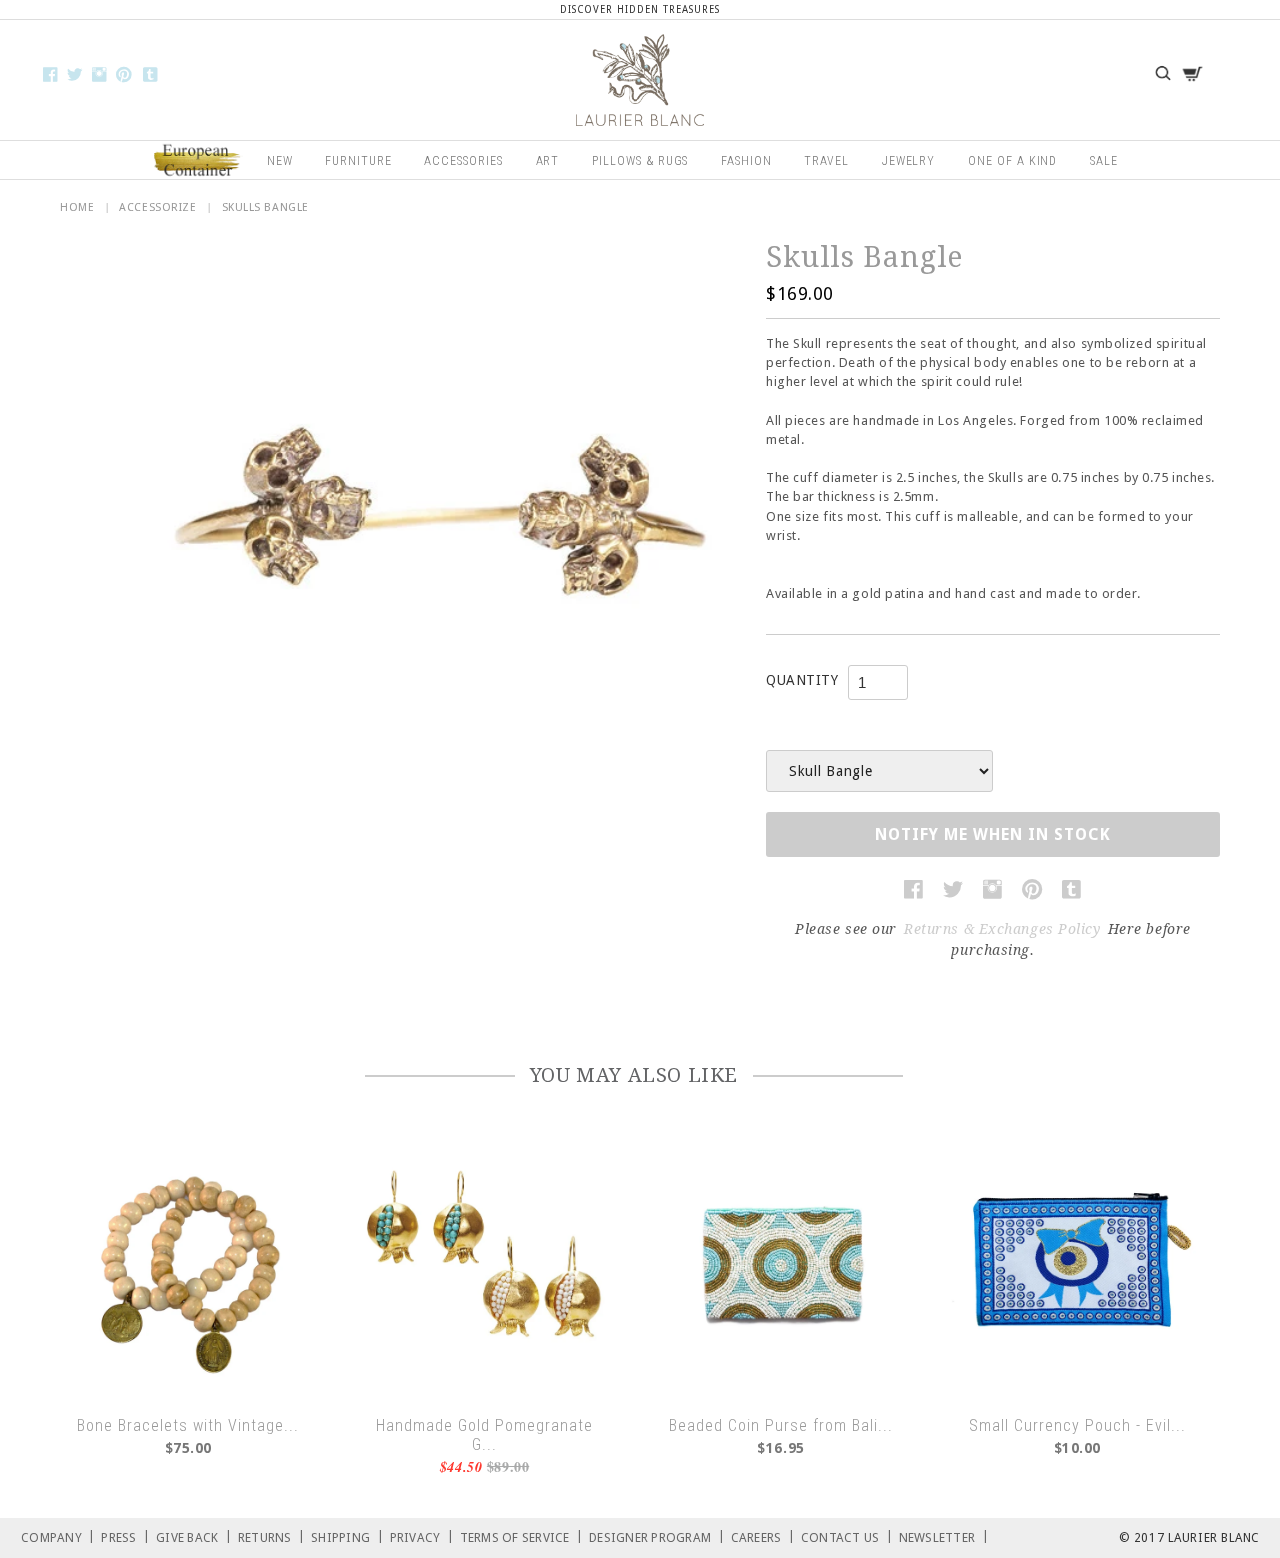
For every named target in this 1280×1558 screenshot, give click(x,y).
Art (548, 161)
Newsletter (944, 1536)
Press (125, 1536)
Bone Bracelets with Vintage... (188, 1425)
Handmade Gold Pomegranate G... (484, 1435)
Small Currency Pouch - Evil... (1077, 1425)
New (280, 161)
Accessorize (157, 207)
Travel (826, 161)
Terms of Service (522, 1536)
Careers (763, 1536)
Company (58, 1536)
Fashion (746, 161)
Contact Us (847, 1536)
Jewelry (909, 161)
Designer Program (657, 1536)
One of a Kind (1012, 161)
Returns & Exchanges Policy (1002, 929)
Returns (271, 1536)
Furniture (358, 161)
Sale (1104, 161)
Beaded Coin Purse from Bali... (781, 1425)
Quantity (802, 680)
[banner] (640, 80)
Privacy (422, 1536)
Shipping (347, 1536)
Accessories (463, 161)
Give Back (194, 1536)
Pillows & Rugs (640, 161)
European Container (198, 161)
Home (77, 207)
